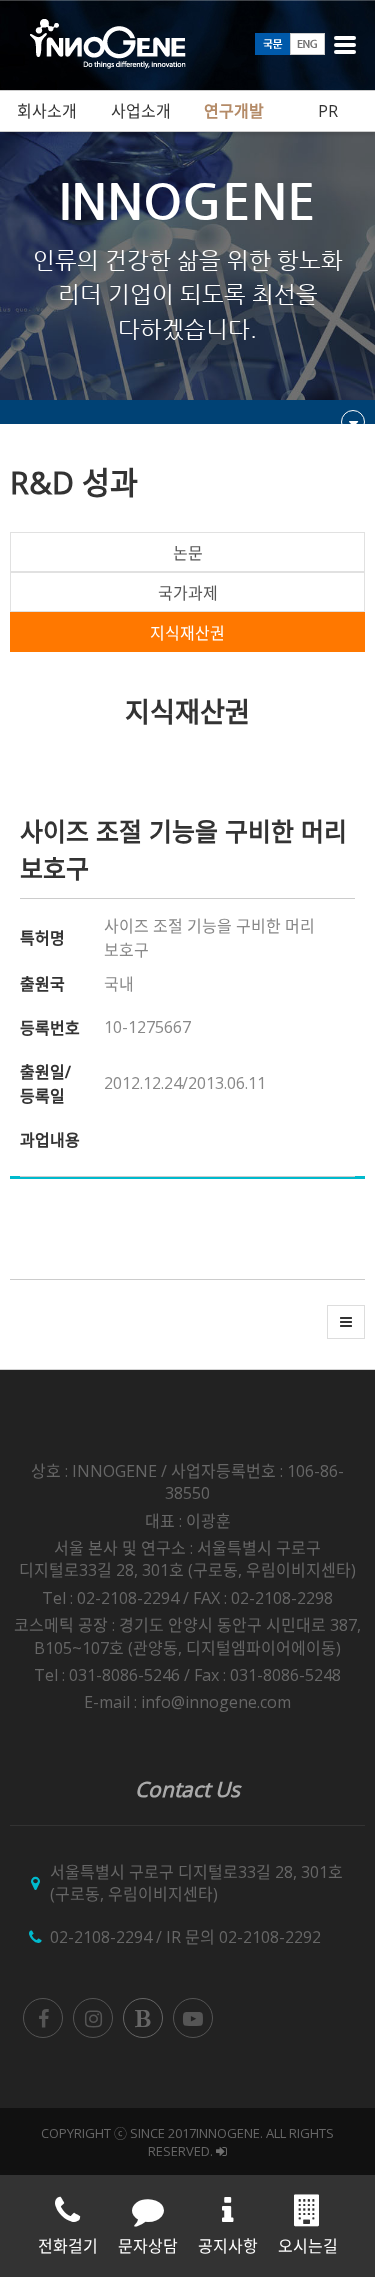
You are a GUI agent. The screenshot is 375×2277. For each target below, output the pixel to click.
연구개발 (234, 111)
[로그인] (221, 2151)
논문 (188, 553)
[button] (346, 1322)
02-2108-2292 (270, 1937)
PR (328, 111)
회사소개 (47, 111)
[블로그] (143, 2018)
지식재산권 (187, 633)
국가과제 (188, 593)
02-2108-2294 (101, 1937)
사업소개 (141, 111)
